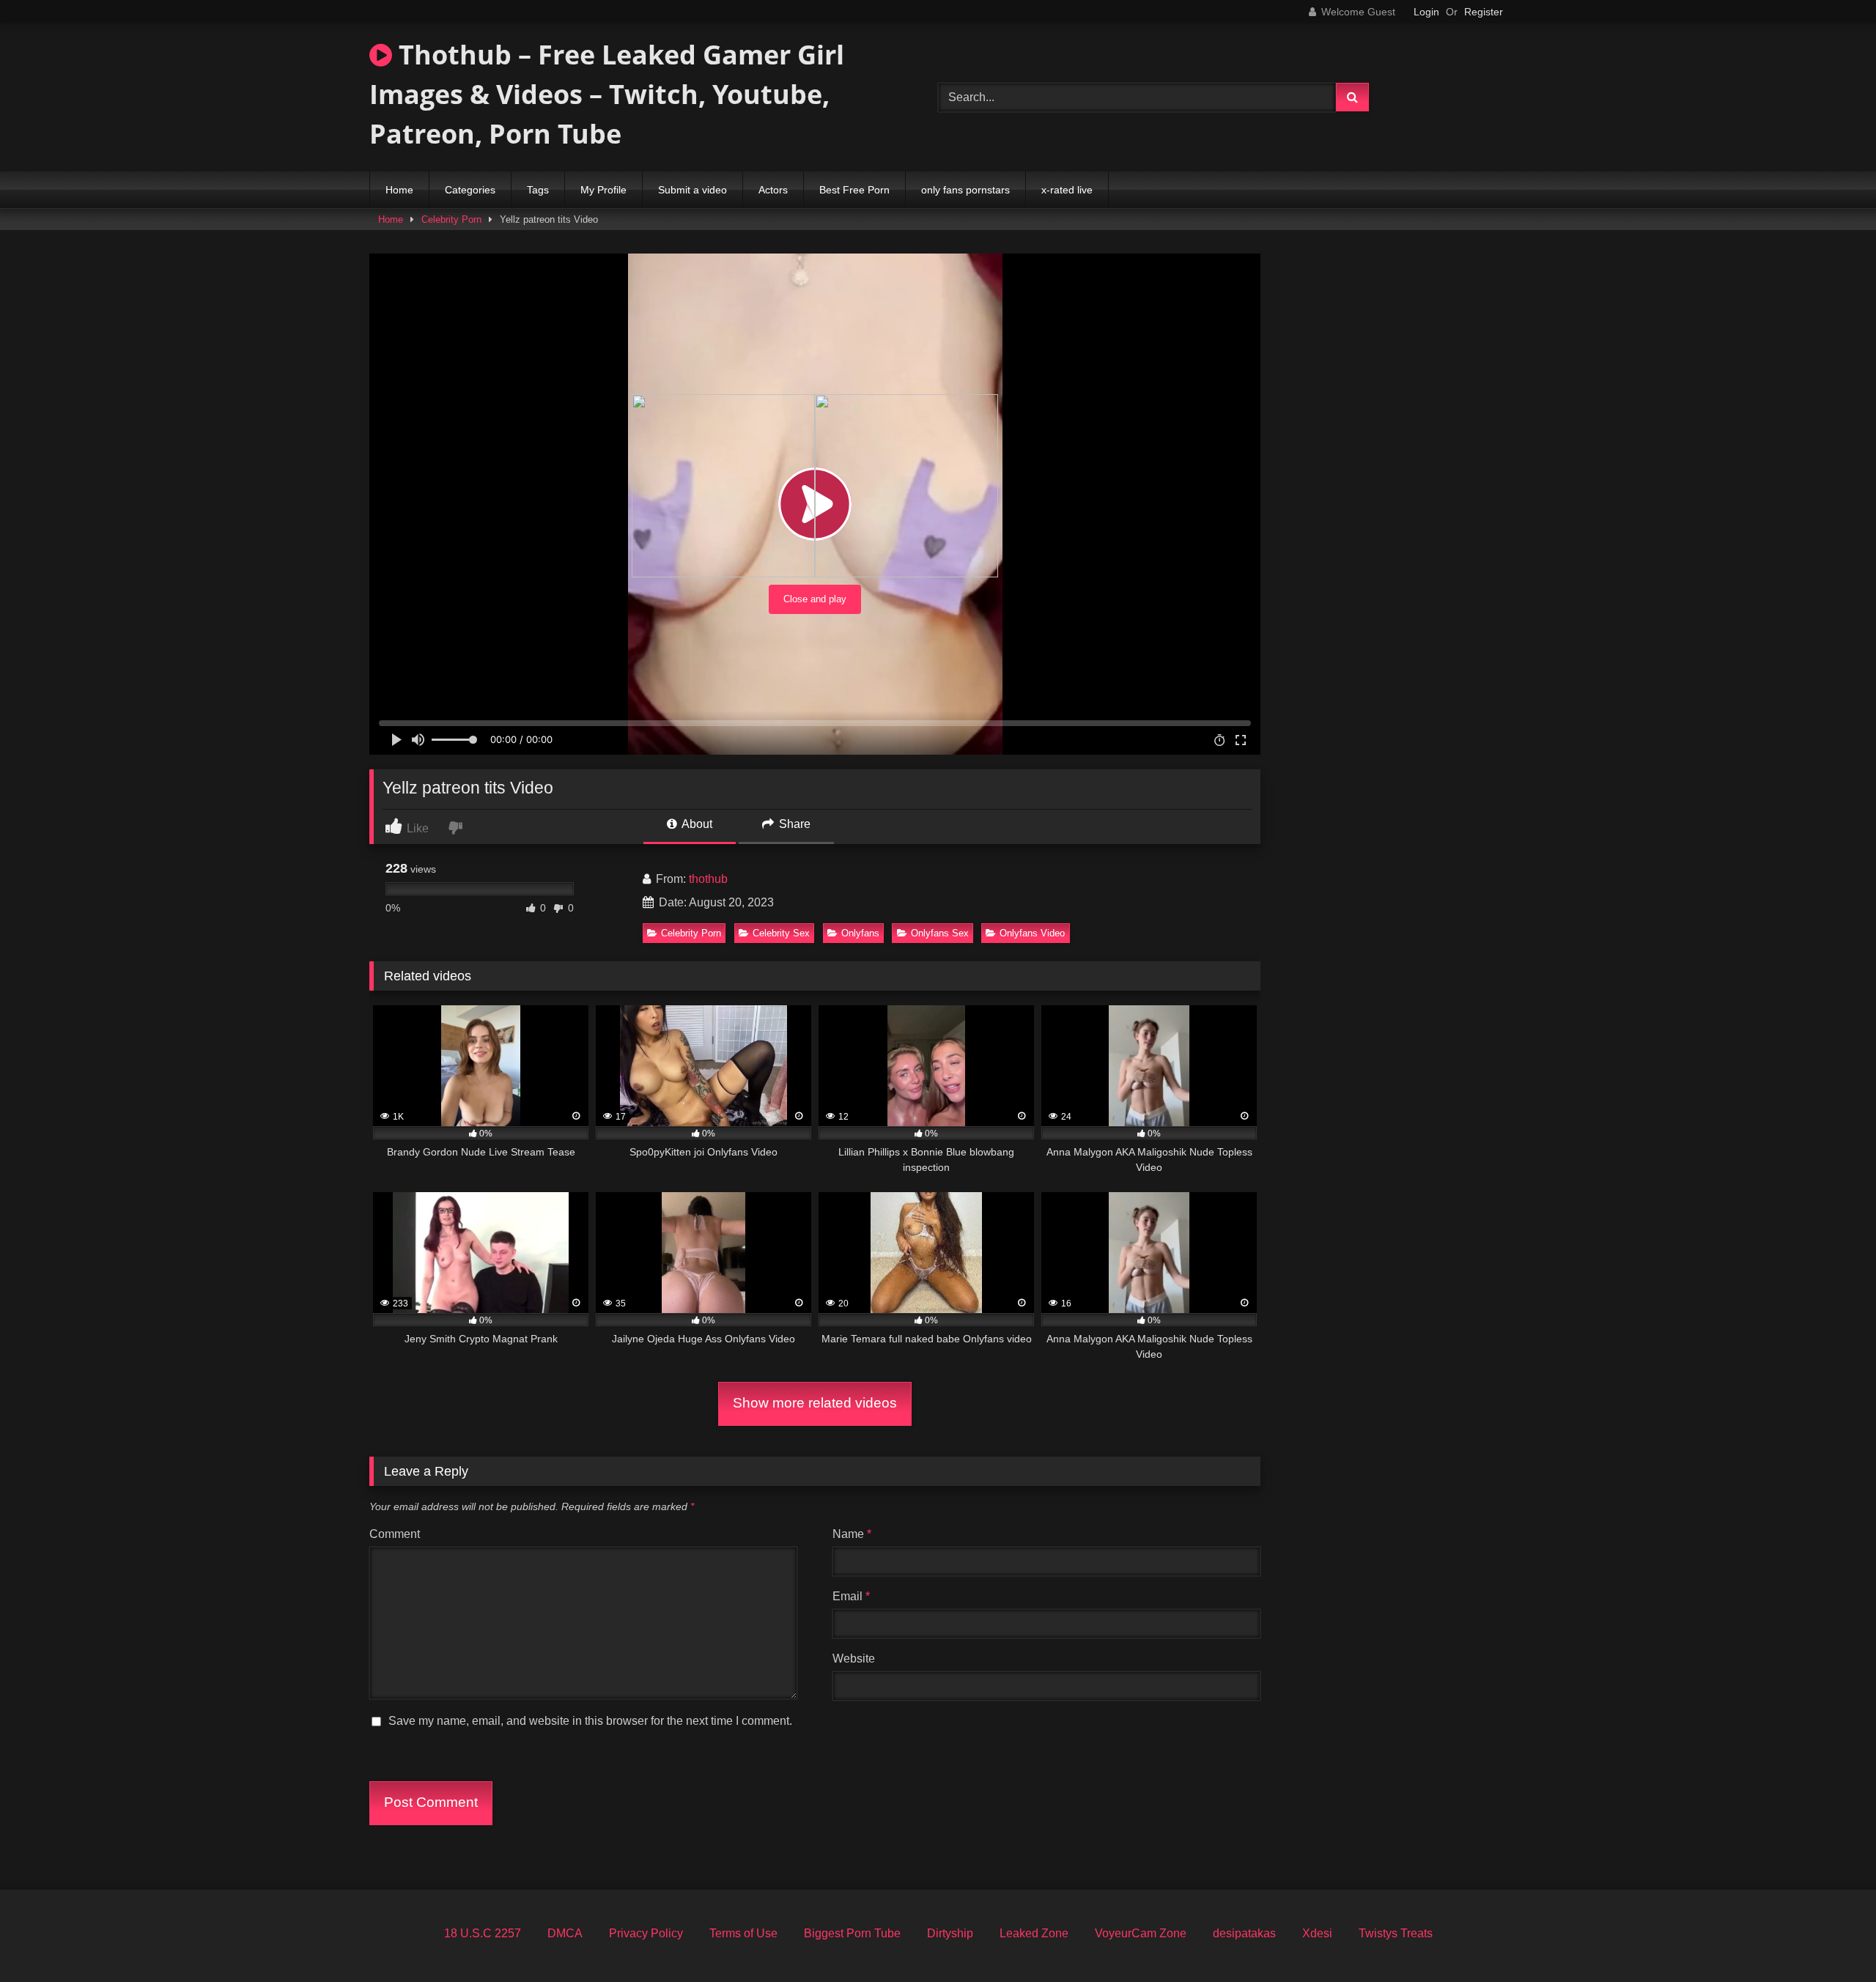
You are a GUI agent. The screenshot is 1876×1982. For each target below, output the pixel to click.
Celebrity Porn (451, 219)
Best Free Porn (854, 190)
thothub (708, 879)
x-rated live (1067, 190)
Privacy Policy (646, 1933)
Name (852, 1534)
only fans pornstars (965, 190)
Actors (773, 190)
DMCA (565, 1933)
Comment (395, 1534)
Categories (470, 190)
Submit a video (693, 190)
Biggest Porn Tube (852, 1933)
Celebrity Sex (781, 933)
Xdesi (1317, 1933)
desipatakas (1244, 1933)
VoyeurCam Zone (1141, 1933)
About (696, 824)
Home (399, 190)
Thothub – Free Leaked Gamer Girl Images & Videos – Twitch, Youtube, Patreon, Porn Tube (607, 94)
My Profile (603, 190)
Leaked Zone (1034, 1933)
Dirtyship (950, 1933)
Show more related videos (815, 1403)
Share (793, 824)
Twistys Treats (1396, 1933)
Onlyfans (860, 933)
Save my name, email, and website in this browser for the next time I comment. (590, 1721)
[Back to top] (1831, 1938)
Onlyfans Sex (940, 933)
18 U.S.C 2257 (483, 1933)
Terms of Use (743, 1933)
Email (851, 1596)
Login (1426, 12)
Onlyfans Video (1032, 933)
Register (1484, 12)
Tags (538, 190)
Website (854, 1659)
